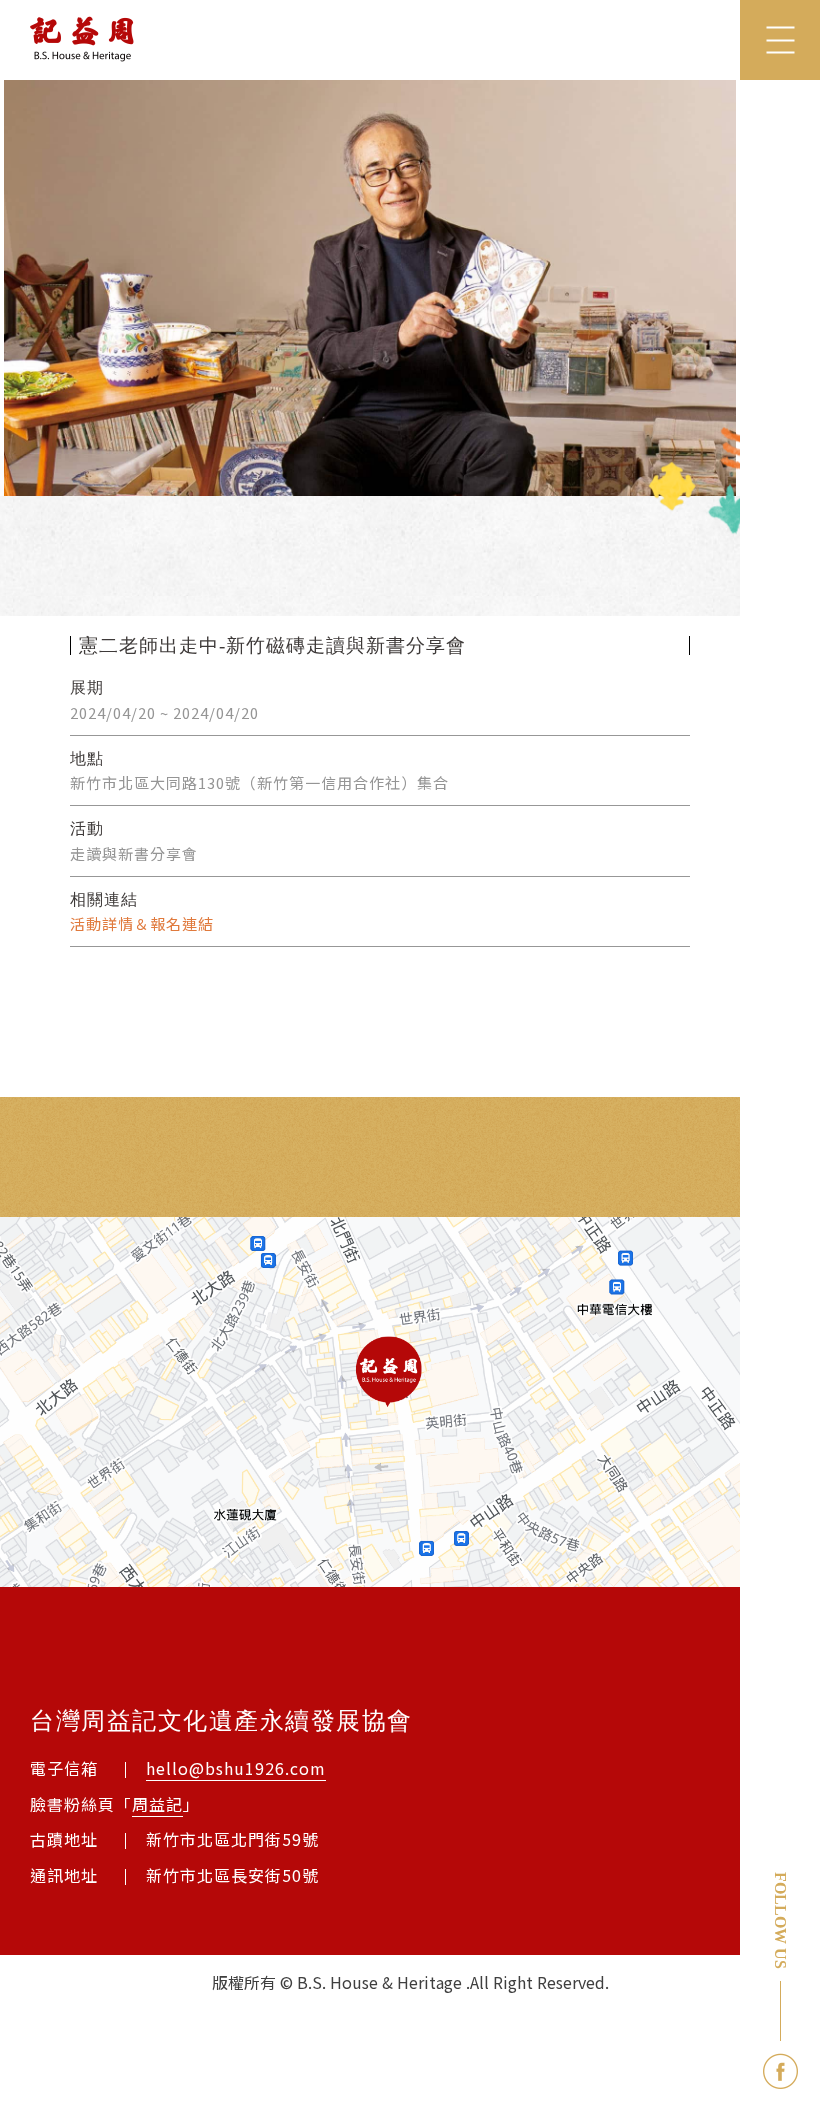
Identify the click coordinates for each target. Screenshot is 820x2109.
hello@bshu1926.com (236, 1768)
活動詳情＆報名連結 (142, 923)
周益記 (157, 1804)
